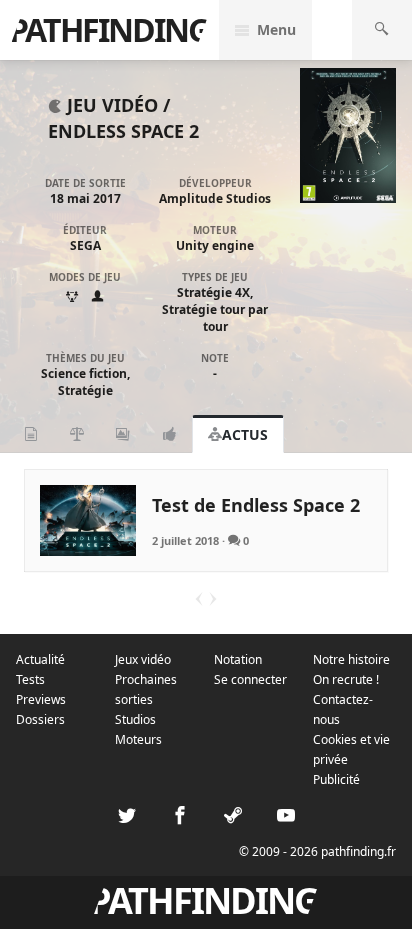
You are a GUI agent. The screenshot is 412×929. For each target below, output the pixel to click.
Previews (41, 699)
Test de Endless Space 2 (256, 505)
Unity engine (215, 245)
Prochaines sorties (146, 689)
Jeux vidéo (143, 659)
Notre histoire (351, 659)
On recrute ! (346, 679)
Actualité (40, 659)
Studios (135, 719)
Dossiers (40, 719)
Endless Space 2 (123, 131)
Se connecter (250, 679)
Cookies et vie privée (351, 749)
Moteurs (138, 739)
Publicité (336, 779)
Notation (238, 659)
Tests (30, 679)
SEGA (85, 245)
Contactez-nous (343, 709)
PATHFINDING (109, 29)
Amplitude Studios (215, 198)
